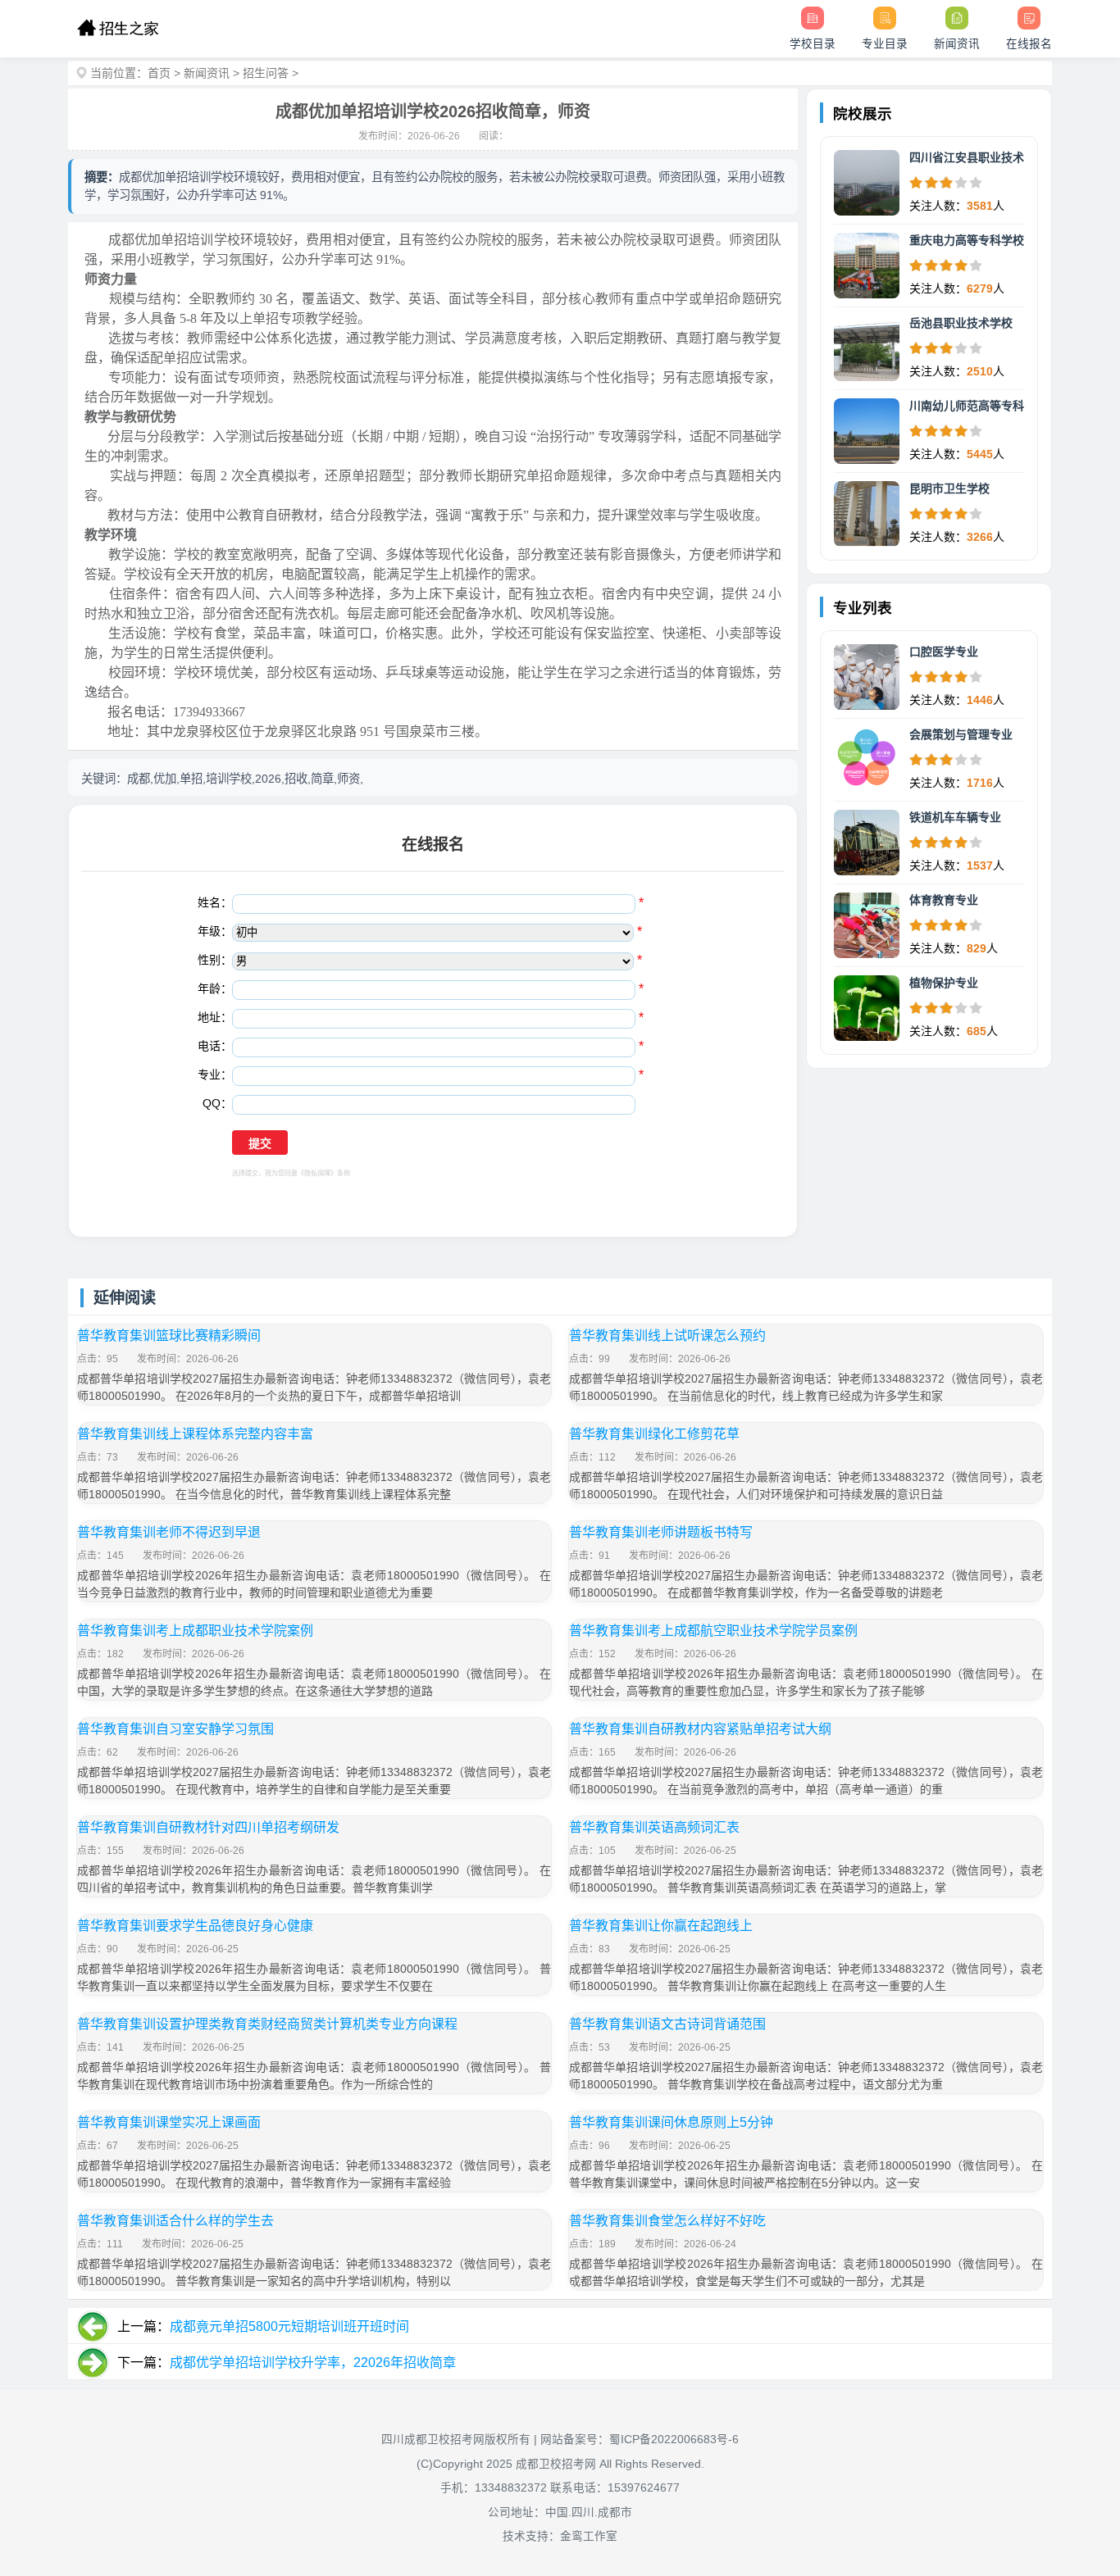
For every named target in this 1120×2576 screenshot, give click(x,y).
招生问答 (266, 73)
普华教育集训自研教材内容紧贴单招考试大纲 (700, 1729)
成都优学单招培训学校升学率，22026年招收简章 (313, 2362)
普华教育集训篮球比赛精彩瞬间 (169, 1336)
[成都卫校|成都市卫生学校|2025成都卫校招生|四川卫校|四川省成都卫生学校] (118, 29)
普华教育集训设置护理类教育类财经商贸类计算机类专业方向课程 (267, 2024)
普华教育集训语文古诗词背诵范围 (667, 2024)
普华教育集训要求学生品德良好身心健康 (195, 1926)
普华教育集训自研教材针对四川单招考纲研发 (208, 1827)
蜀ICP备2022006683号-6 (674, 2440)
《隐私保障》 (317, 1173)
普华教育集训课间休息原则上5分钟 (671, 2122)
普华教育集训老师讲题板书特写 (661, 1532)
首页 (159, 73)
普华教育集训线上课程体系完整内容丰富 (195, 1434)
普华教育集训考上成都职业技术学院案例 (195, 1631)
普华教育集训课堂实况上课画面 (169, 2122)
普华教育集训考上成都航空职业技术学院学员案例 (713, 1631)
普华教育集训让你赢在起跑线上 (661, 1926)
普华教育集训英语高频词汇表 (654, 1827)
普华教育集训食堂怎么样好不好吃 (667, 2221)
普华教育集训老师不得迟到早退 (169, 1532)
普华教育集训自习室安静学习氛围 (175, 1729)
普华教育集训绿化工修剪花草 (654, 1434)
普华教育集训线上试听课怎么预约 (667, 1336)
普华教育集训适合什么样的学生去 (175, 2221)
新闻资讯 (207, 73)
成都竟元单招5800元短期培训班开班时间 (289, 2326)
